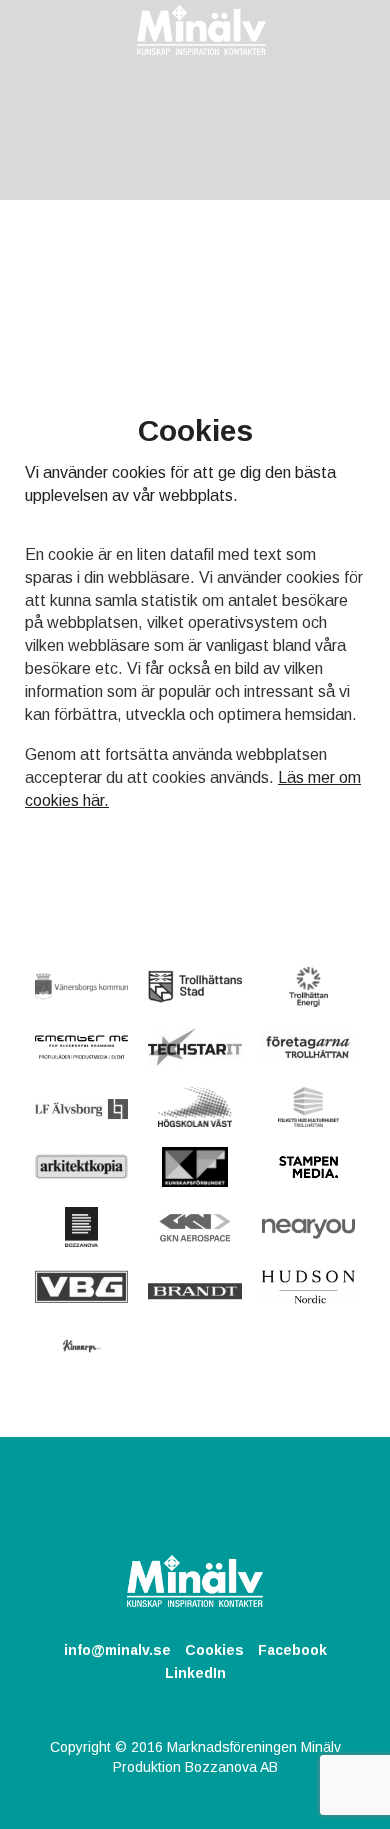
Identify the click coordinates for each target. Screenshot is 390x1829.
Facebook (292, 1650)
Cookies (214, 1650)
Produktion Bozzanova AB (195, 1767)
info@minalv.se (117, 1650)
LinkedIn (195, 1673)
